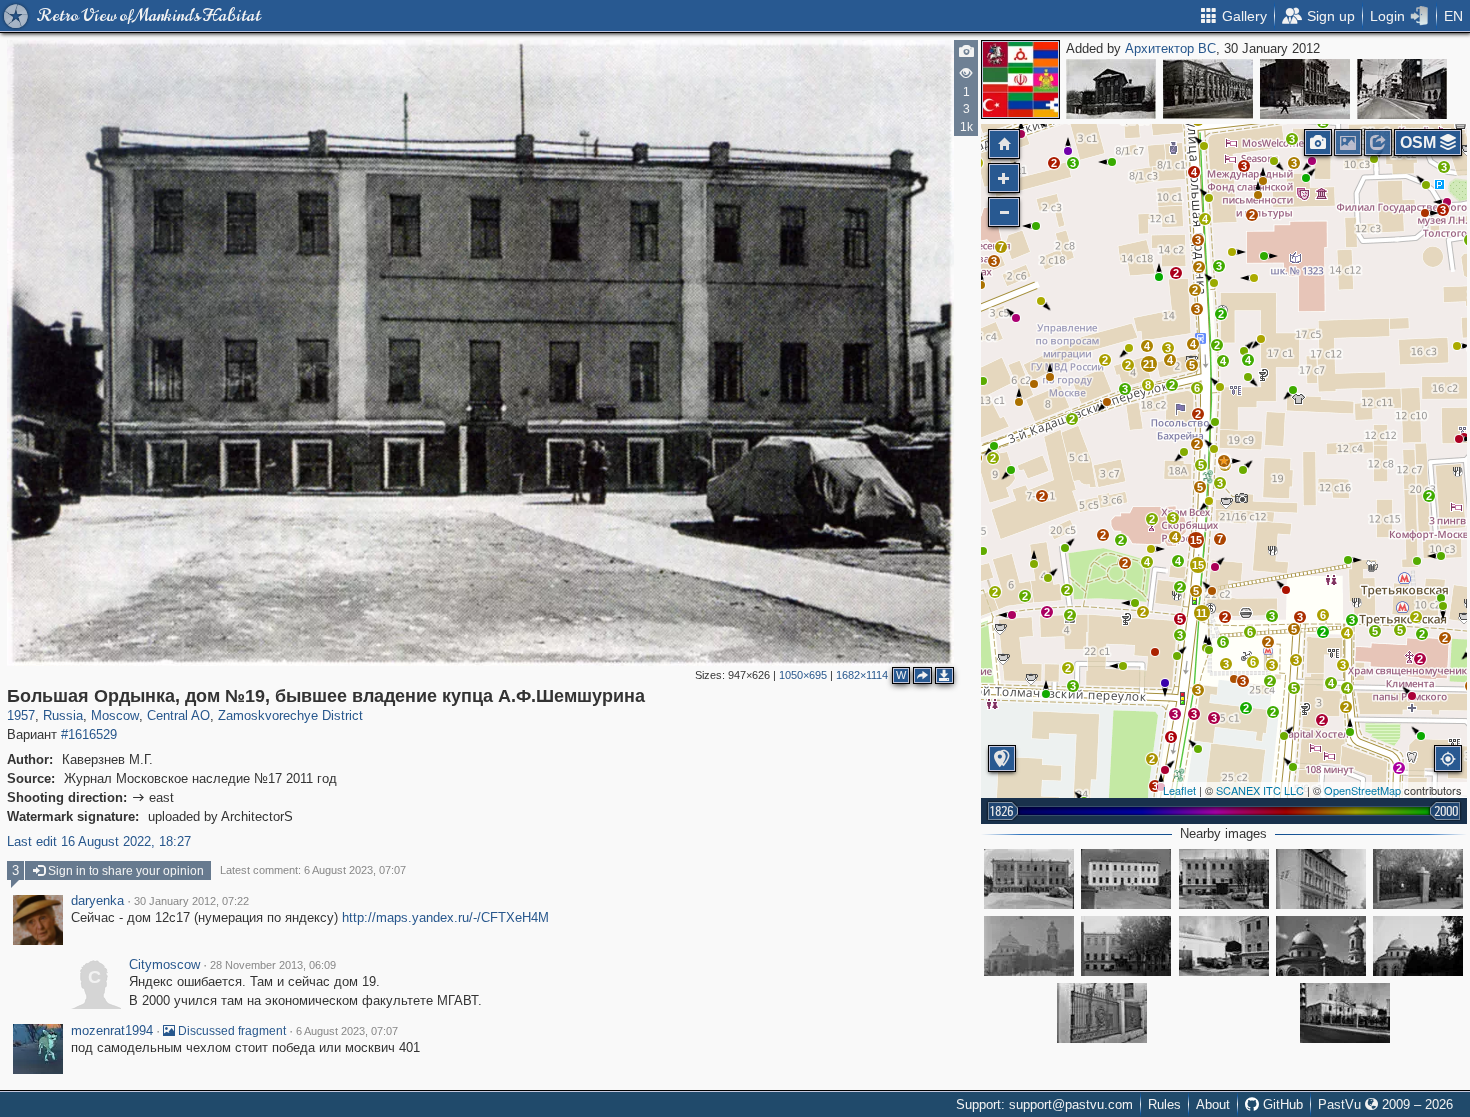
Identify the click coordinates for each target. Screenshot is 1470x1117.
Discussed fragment (230, 1031)
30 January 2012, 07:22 (191, 901)
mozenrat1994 (112, 1031)
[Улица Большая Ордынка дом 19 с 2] (1418, 879)
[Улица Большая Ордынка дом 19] (1224, 879)
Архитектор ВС (1170, 48)
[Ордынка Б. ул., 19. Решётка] (1102, 1013)
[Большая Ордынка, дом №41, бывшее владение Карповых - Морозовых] (1208, 89)
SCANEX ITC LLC (1260, 790)
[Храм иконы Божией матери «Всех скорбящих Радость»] (1321, 946)
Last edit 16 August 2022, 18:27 (99, 841)
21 (1149, 364)
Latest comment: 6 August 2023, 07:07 (313, 870)
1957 (21, 715)
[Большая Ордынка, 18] (1321, 879)
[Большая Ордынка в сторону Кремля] (1402, 89)
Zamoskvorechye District (290, 715)
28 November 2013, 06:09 (273, 965)
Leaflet (1179, 790)
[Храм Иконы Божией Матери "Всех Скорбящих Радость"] (1418, 946)
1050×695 (803, 675)
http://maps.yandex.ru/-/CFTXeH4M (445, 917)
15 (1198, 565)
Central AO (178, 715)
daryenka (97, 901)
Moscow (115, 715)
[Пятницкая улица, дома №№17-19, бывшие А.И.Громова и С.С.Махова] (1305, 89)
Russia (63, 715)
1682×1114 (862, 675)
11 (1201, 613)
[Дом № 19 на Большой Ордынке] (1029, 879)
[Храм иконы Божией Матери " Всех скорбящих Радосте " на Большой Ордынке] (1029, 946)
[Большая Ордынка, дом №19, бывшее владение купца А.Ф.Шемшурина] (1224, 461)
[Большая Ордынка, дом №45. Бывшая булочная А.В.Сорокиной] (1111, 89)
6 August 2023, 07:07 (347, 1031)
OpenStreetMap (1362, 790)
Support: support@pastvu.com (1044, 1104)
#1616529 (89, 734)
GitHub (1281, 1104)
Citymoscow (164, 965)
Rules (1164, 1104)
